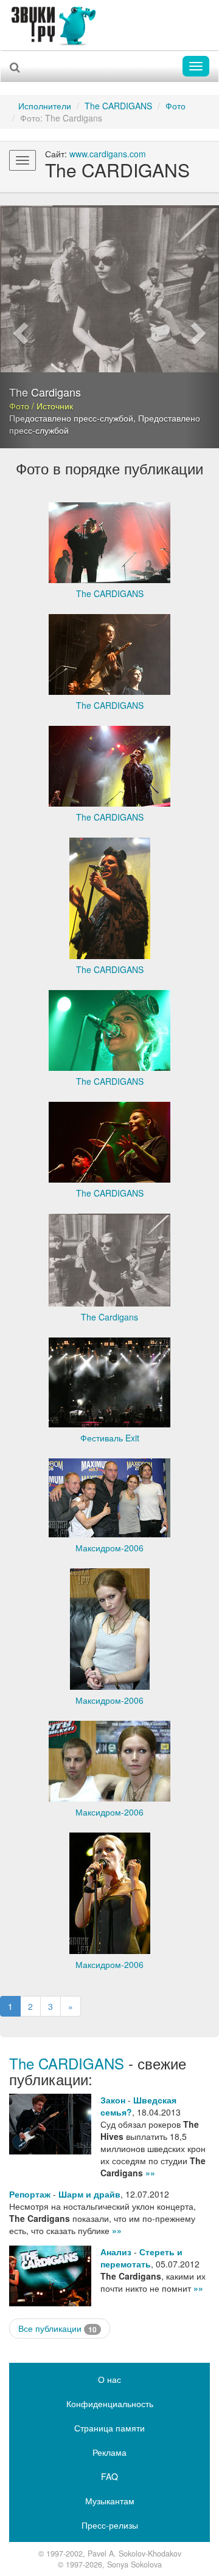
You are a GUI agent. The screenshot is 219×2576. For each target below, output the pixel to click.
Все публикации (57, 2328)
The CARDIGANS (118, 106)
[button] (16, 327)
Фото (176, 106)
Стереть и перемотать (141, 2258)
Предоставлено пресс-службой (71, 418)
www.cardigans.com (108, 154)
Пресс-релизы (110, 2525)
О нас (109, 2379)
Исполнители (45, 106)
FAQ (109, 2476)
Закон (113, 2100)
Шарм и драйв (89, 2194)
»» (150, 2173)
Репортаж (30, 2194)
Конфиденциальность (110, 2403)
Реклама (109, 2452)
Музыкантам (110, 2501)
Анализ (116, 2252)
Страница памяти (109, 2428)
